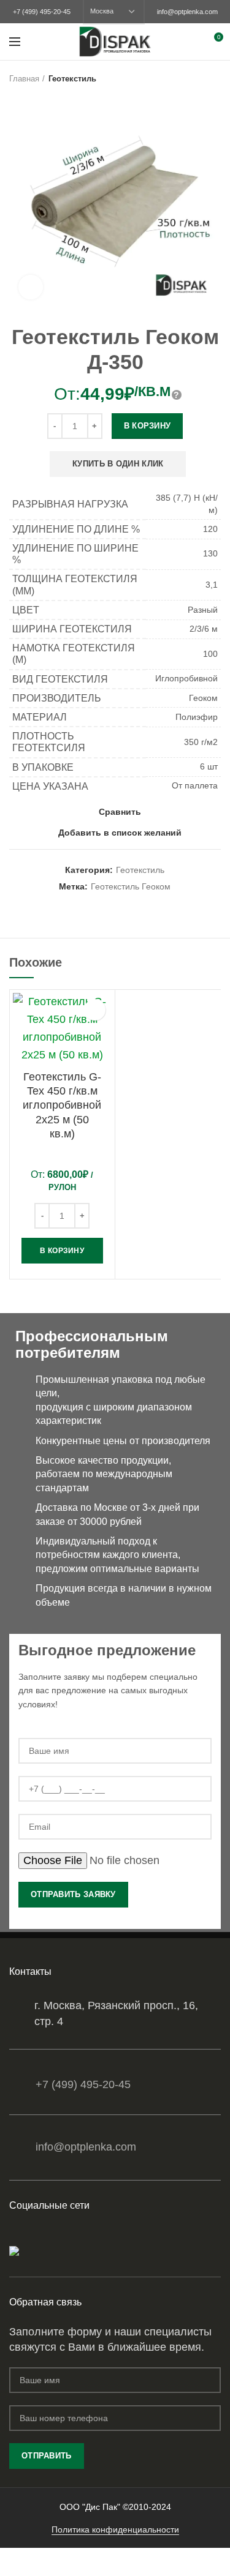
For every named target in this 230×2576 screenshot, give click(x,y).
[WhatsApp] (17, 2234)
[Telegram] (49, 2234)
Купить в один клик (118, 464)
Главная (24, 79)
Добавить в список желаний (120, 833)
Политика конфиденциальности (115, 2529)
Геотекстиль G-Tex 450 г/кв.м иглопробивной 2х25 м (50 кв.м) (62, 1106)
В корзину (148, 426)
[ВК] (33, 2234)
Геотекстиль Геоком (131, 886)
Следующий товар (215, 79)
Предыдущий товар (190, 79)
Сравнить (120, 812)
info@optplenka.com (187, 12)
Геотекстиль (72, 79)
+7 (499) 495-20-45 (42, 12)
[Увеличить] (31, 287)
